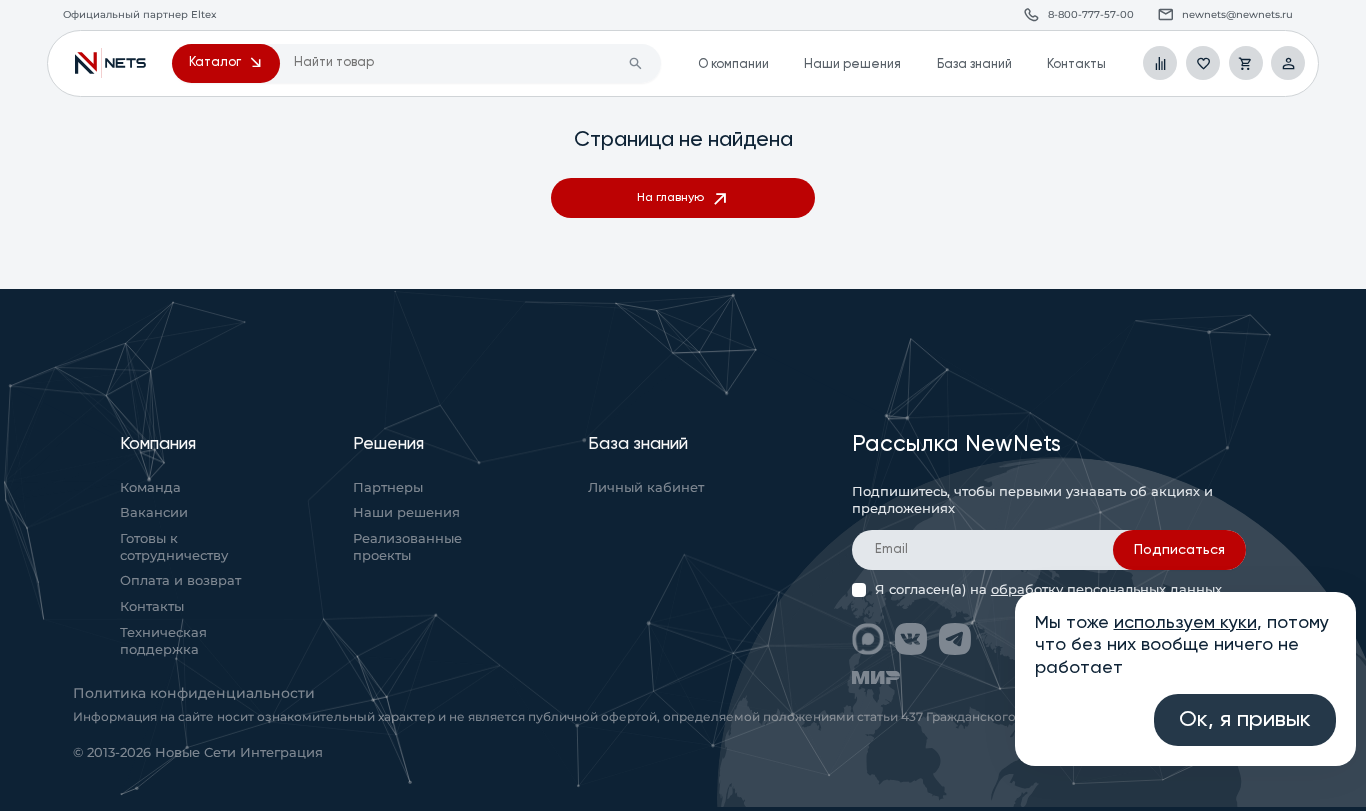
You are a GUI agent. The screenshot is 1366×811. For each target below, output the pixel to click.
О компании (733, 64)
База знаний (974, 64)
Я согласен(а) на (1048, 590)
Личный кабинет (646, 487)
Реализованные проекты (407, 547)
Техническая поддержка (163, 641)
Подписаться (1179, 550)
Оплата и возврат (180, 580)
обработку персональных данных (1106, 589)
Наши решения (852, 64)
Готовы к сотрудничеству (174, 547)
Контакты (1076, 64)
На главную (670, 197)
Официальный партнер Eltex (110, 63)
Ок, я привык (1245, 720)
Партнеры (388, 487)
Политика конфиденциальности (194, 693)
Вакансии (154, 512)
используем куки (1185, 623)
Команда (150, 487)
